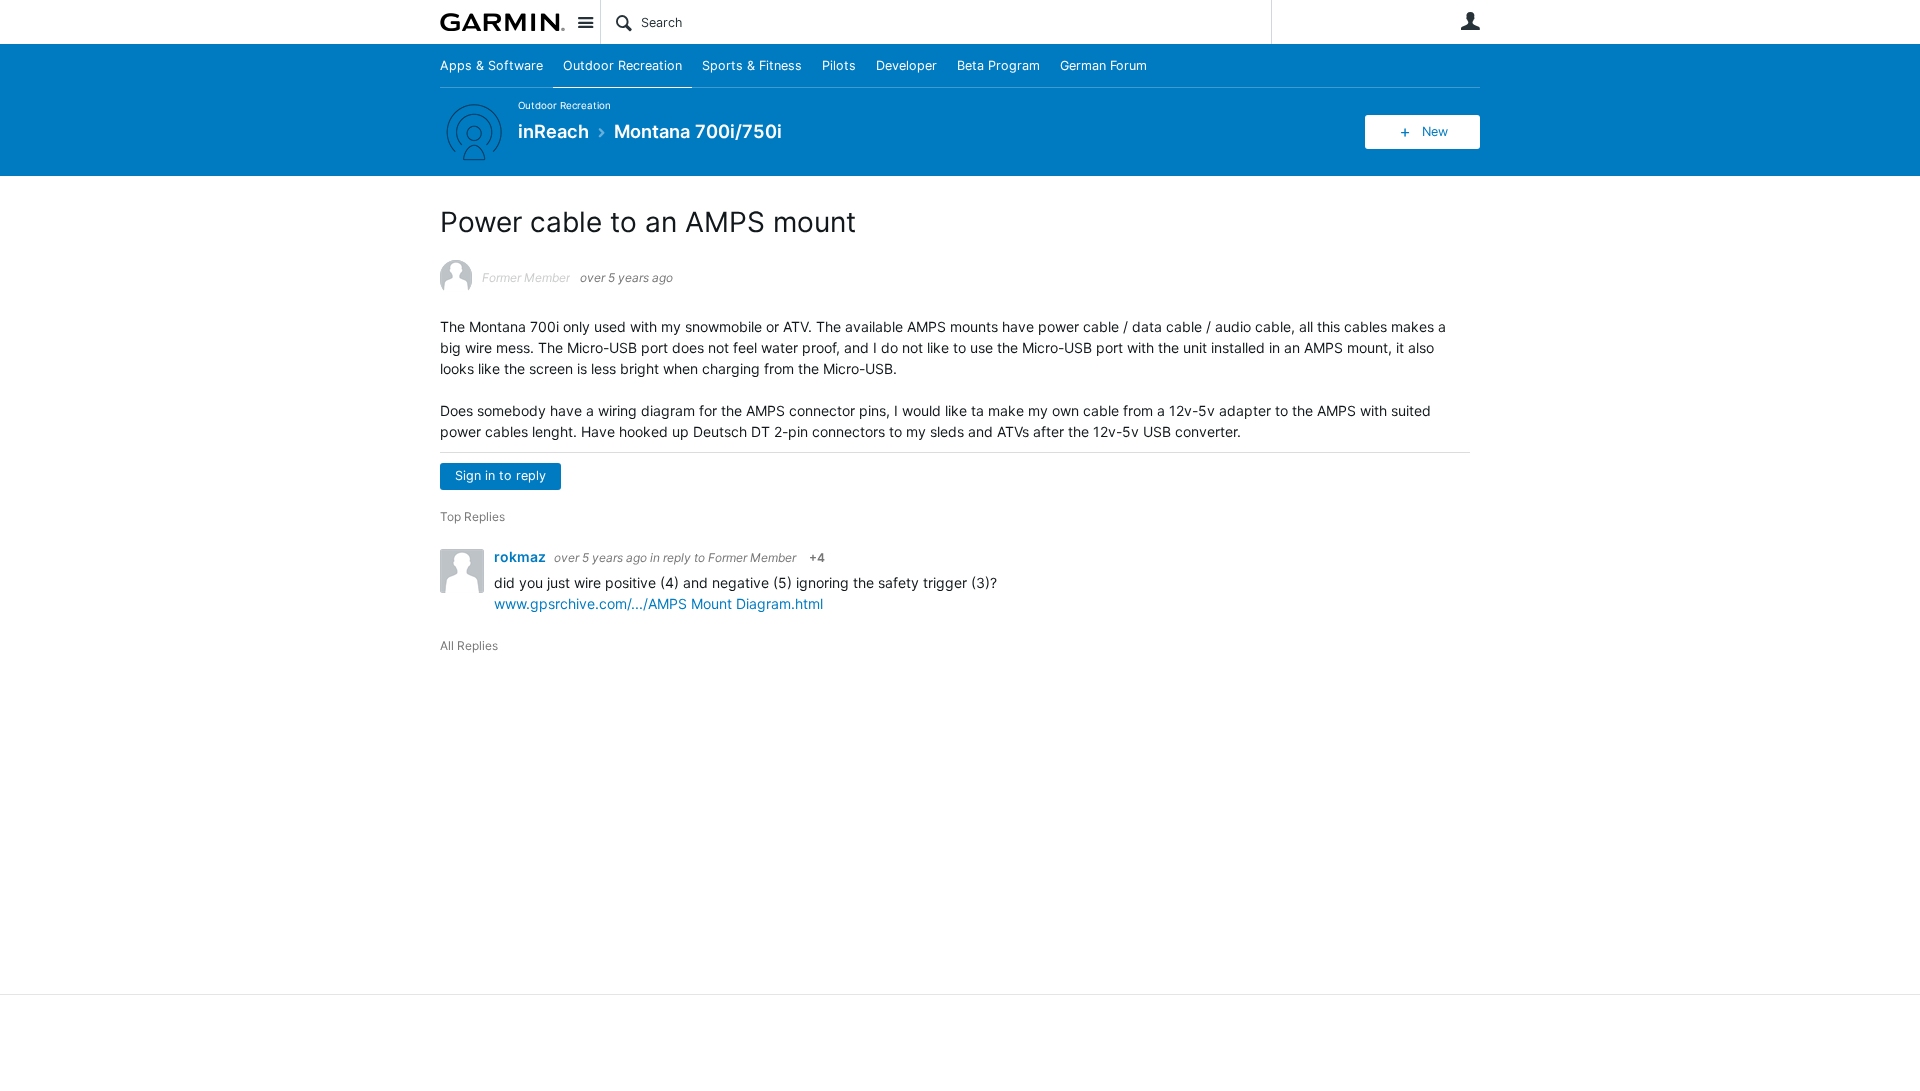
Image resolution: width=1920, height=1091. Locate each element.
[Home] (502, 22)
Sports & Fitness (752, 65)
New (1435, 131)
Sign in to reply (500, 475)
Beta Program (998, 65)
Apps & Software (491, 65)
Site (585, 22)
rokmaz (521, 556)
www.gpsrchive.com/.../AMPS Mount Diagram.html (658, 603)
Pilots (839, 65)
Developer (906, 65)
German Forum (1103, 65)
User (1470, 21)
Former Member (752, 557)
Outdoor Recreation (622, 65)
